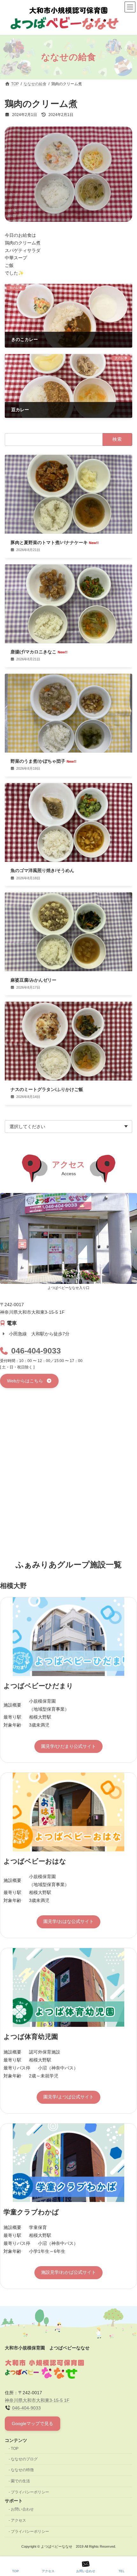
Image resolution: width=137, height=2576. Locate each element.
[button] (29, 1381)
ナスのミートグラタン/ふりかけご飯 (47, 1089)
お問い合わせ (22, 2510)
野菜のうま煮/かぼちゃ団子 (43, 761)
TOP (15, 2449)
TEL (122, 2571)
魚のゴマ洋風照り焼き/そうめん (42, 870)
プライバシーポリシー (30, 2492)
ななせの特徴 (22, 2470)
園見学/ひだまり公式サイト (68, 1746)
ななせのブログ (24, 2459)
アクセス (18, 2520)
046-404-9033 (36, 1351)
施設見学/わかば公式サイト (68, 2272)
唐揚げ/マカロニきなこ (39, 652)
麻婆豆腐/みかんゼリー (33, 980)
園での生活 (20, 2481)
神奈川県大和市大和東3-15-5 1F (37, 2400)
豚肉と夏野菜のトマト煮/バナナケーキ (55, 542)
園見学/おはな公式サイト (68, 1921)
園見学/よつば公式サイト (68, 2097)
